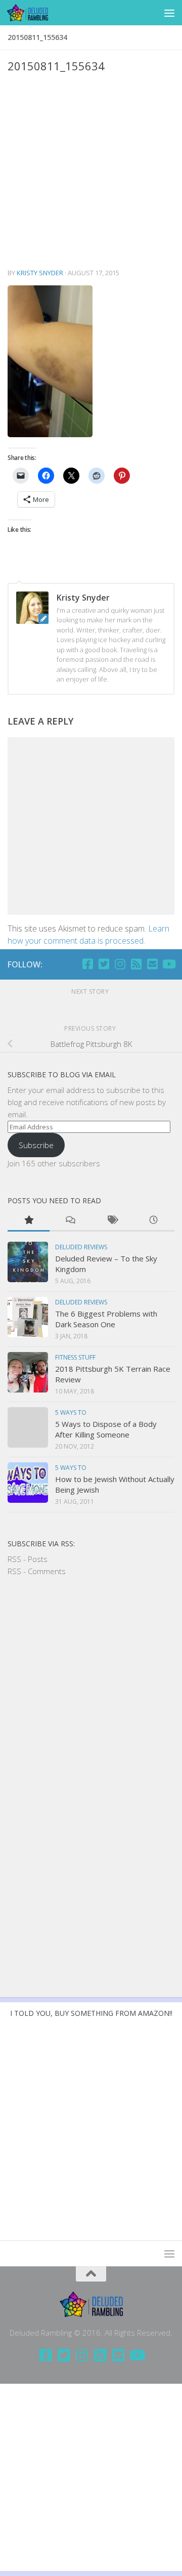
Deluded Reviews (81, 1247)
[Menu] (169, 13)
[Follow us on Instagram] (120, 964)
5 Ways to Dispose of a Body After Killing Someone (106, 1429)
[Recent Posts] (154, 1221)
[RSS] (136, 964)
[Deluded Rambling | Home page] (34, 13)
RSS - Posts (28, 1559)
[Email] (152, 964)
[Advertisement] (91, 171)
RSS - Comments (37, 1571)
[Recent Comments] (71, 1221)
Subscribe (36, 1145)
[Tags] (112, 1221)
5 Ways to (71, 1412)
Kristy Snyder (40, 273)
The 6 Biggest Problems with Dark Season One (106, 1319)
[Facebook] (87, 964)
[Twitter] (104, 964)
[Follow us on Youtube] (168, 964)
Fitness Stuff (75, 1357)
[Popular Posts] (29, 1221)
